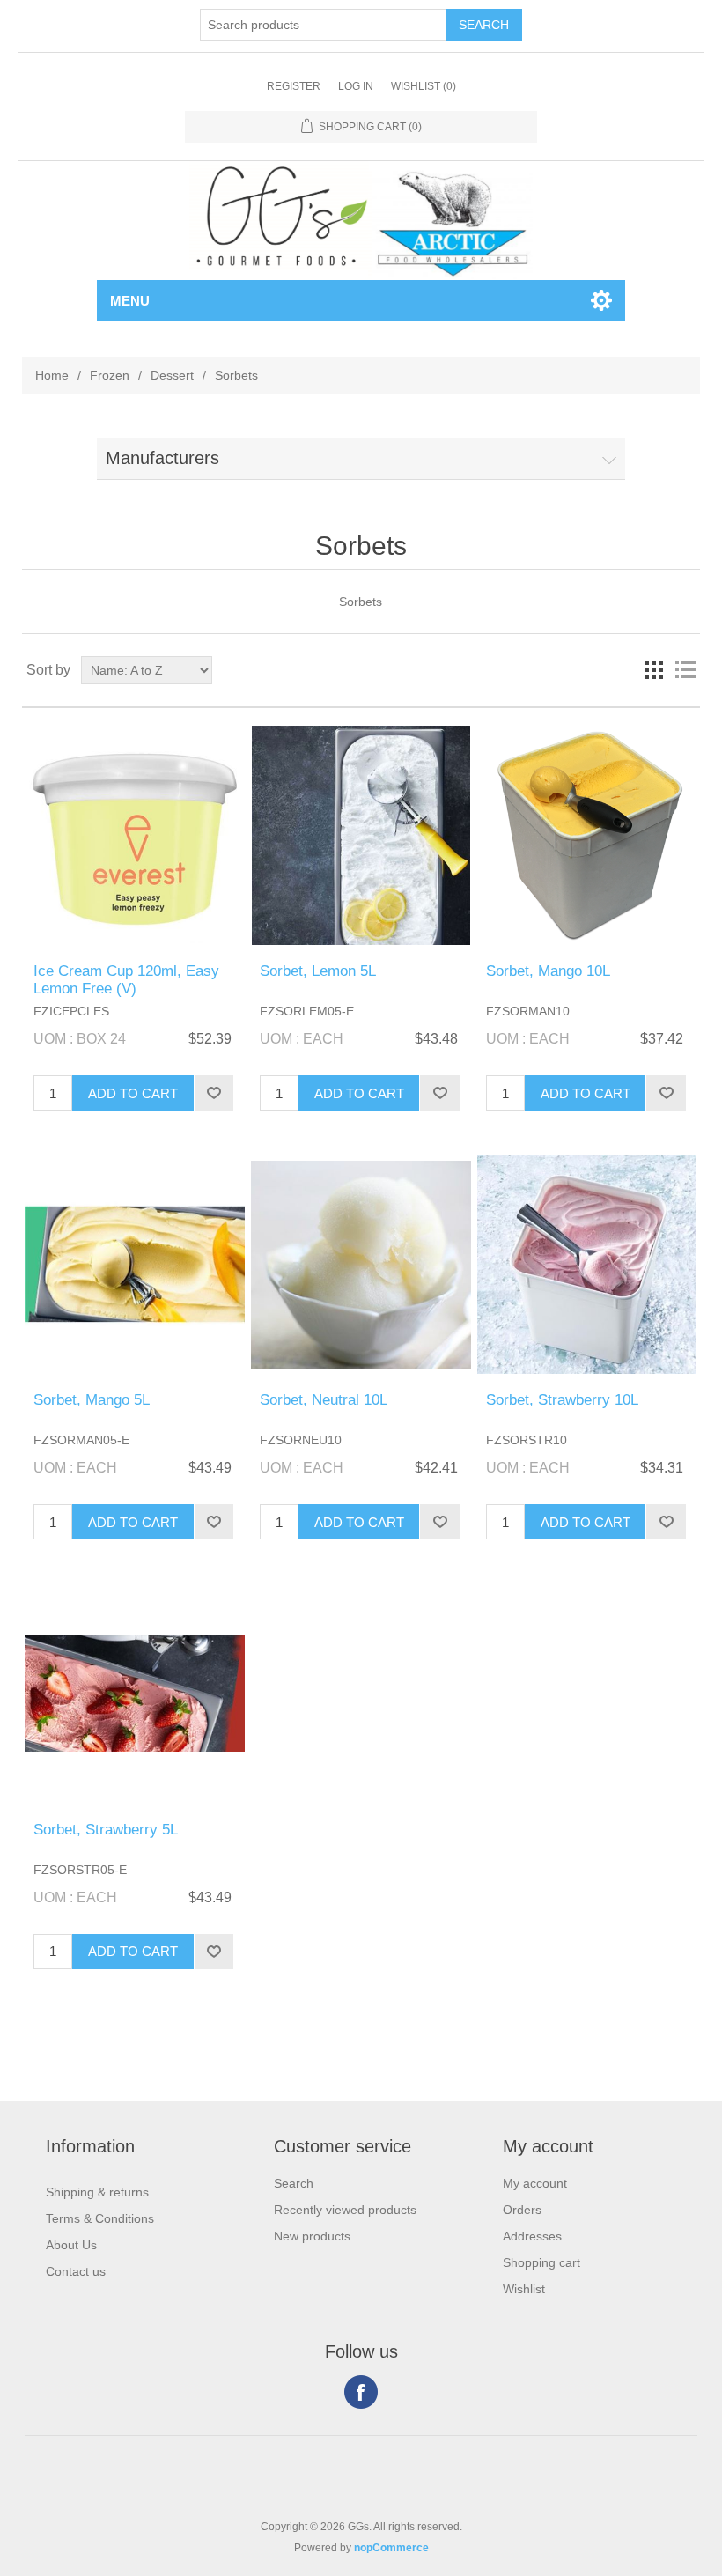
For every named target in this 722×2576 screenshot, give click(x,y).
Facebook (361, 2392)
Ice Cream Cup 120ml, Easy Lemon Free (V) (126, 980)
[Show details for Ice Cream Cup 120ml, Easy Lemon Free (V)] (134, 835)
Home (52, 375)
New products (312, 2236)
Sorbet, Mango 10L (548, 971)
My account (535, 2183)
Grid (653, 670)
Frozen (110, 375)
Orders (522, 2210)
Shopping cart (541, 2262)
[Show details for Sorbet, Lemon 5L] (361, 835)
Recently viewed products (345, 2210)
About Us (71, 2245)
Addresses (532, 2236)
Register (294, 86)
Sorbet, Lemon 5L (318, 971)
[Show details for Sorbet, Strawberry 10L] (587, 1264)
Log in (356, 86)
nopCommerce (391, 2548)
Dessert (172, 375)
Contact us (76, 2271)
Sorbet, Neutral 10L (324, 1400)
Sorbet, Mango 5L (92, 1400)
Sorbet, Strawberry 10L (562, 1400)
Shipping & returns (97, 2192)
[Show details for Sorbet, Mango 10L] (587, 835)
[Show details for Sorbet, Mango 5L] (134, 1264)
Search (294, 2183)
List (685, 670)
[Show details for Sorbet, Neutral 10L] (361, 1264)
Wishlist (524, 2289)
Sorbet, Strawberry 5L (106, 1830)
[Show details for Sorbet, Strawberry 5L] (134, 1693)
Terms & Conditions (100, 2218)
